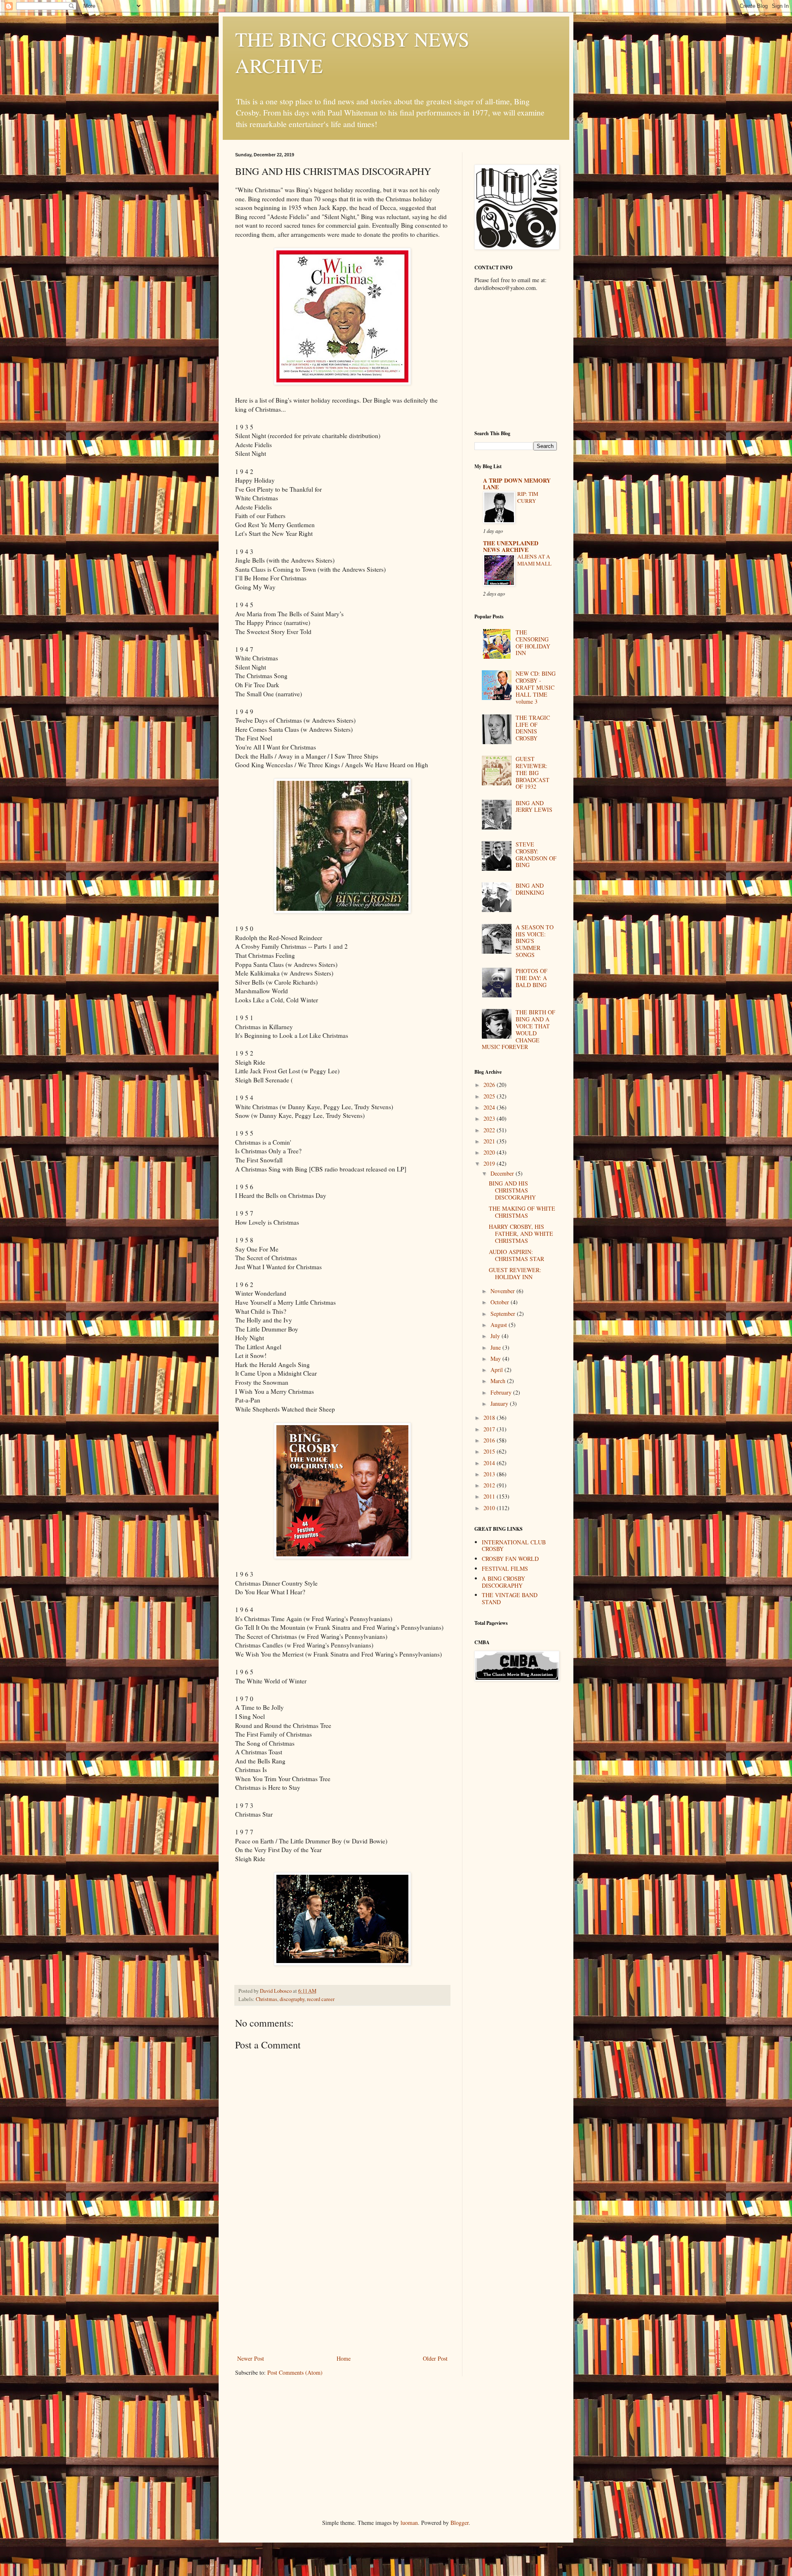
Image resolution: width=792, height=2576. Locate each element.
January (500, 1403)
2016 (490, 1440)
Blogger (460, 2523)
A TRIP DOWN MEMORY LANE (517, 484)
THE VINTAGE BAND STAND (510, 1598)
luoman (409, 2523)
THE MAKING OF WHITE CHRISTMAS (522, 1212)
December (503, 1173)
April (497, 1370)
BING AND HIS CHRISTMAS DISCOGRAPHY (512, 1190)
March (499, 1381)
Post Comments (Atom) (295, 2372)
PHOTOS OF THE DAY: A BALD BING (532, 978)
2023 (490, 1118)
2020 (490, 1152)
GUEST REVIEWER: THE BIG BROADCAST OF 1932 (533, 773)
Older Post (435, 2358)
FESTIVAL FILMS (505, 1568)
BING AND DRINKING (530, 889)
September (504, 1314)
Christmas (266, 1999)
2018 (490, 1418)
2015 (490, 1451)
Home (344, 2358)
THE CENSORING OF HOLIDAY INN (533, 642)
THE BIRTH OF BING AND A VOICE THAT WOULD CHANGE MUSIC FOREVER (519, 1029)
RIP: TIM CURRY (528, 497)
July (496, 1336)
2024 (490, 1107)
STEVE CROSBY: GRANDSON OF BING (536, 854)
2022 (490, 1130)
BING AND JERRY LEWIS (534, 806)
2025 (490, 1096)
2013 (490, 1474)
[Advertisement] (342, 2291)
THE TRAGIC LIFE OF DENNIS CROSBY (533, 728)
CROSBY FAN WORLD (510, 1559)
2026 (490, 1085)
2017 (490, 1429)
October (501, 1302)
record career (321, 1999)
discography (292, 1999)
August (500, 1325)
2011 (490, 1496)
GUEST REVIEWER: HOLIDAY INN (515, 1273)
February (502, 1392)
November (503, 1291)
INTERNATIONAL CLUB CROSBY (514, 1546)
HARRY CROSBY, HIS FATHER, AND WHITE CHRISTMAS (521, 1234)
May (496, 1359)
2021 (490, 1141)
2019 (490, 1163)
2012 (490, 1485)
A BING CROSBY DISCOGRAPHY (503, 1582)
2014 (490, 1463)
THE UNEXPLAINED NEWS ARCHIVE (511, 546)
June (496, 1347)
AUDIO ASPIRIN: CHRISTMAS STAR (516, 1255)
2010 (490, 1508)
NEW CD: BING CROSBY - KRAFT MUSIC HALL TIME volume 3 (536, 687)
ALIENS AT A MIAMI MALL (534, 560)
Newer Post (251, 2358)
